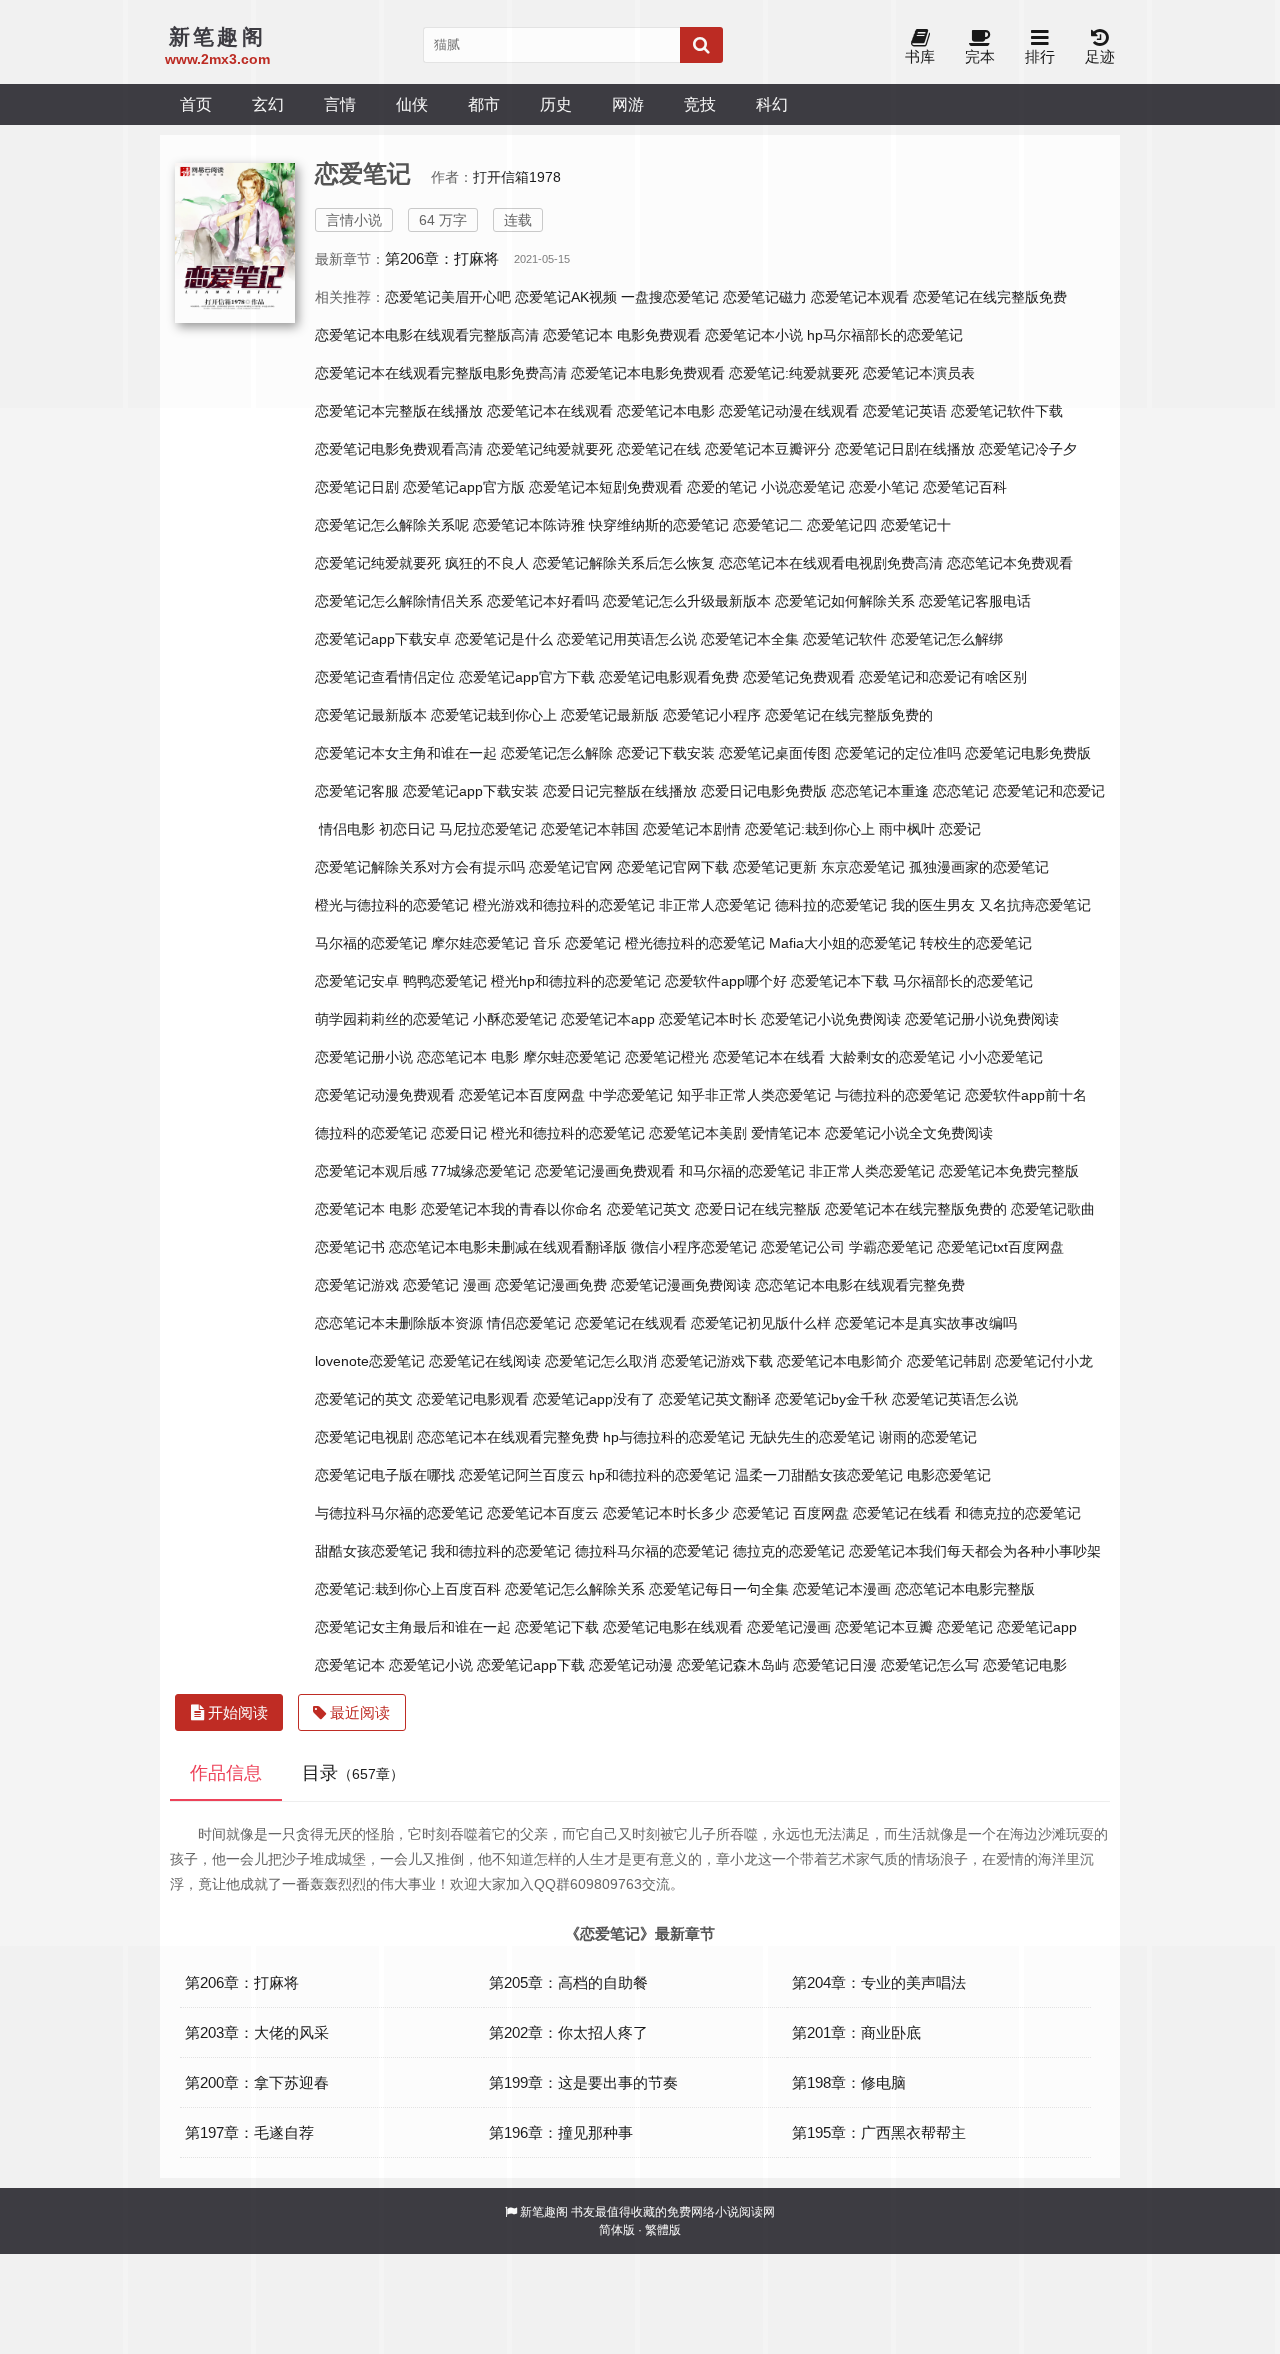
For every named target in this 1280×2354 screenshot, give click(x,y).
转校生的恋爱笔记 (976, 943)
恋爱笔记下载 (557, 1627)
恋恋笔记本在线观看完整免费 (508, 1437)
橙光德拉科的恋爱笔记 (695, 943)
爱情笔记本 (786, 1133)
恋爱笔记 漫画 (447, 1285)
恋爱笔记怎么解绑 (947, 639)
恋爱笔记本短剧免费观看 (606, 487)
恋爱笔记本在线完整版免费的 (916, 1209)
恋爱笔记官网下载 (673, 867)
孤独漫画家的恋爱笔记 (979, 867)
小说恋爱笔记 (803, 487)
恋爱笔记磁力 (765, 297)
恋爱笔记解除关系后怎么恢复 (624, 563)
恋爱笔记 (965, 1627)
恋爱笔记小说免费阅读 (831, 1019)
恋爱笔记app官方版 (464, 487)
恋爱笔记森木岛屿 (733, 1665)
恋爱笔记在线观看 (631, 1323)
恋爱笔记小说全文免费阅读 (909, 1133)
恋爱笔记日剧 (357, 487)
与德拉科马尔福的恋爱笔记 (399, 1513)
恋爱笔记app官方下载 (527, 677)
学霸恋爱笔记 (891, 1247)
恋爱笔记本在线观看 (550, 411)
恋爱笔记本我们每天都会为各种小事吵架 (975, 1551)
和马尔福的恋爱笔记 (742, 1171)
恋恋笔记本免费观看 (1010, 563)
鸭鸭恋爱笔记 (445, 981)
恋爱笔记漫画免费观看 (605, 1171)
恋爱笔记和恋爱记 (1049, 791)
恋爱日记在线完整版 (758, 1209)
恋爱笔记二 (768, 525)
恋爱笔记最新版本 (371, 715)
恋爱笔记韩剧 (949, 1361)
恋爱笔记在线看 (902, 1513)
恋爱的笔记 (722, 487)
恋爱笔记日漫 (835, 1665)
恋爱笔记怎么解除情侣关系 (399, 601)
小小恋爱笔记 (1001, 1057)
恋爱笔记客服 (357, 791)
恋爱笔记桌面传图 (775, 753)
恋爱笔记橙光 (667, 1057)
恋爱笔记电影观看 (473, 1399)
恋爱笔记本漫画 (842, 1589)
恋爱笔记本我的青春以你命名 (512, 1209)
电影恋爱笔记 (949, 1475)
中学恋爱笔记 (631, 1095)
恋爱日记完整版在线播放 (620, 791)
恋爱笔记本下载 (840, 981)
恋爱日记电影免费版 (764, 791)
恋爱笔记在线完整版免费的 (849, 715)
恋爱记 (960, 829)
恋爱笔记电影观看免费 (669, 677)
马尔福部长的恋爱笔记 (963, 981)
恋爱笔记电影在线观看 (673, 1627)
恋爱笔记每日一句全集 (719, 1589)
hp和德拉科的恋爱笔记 (660, 1475)
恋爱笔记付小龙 (1044, 1361)
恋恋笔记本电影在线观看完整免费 (860, 1285)
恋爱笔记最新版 (610, 715)
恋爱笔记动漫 (631, 1665)
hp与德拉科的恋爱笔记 (674, 1437)
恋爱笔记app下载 (531, 1665)
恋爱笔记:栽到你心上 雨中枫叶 (840, 829)
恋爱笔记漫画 (789, 1627)
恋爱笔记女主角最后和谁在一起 (413, 1627)
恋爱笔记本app (608, 1019)
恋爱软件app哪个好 (726, 981)
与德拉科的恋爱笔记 (898, 1095)
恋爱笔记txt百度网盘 (1000, 1247)
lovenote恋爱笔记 (370, 1361)
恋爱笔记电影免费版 (1028, 753)
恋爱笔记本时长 (708, 1019)
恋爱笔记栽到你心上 (494, 715)
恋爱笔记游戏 (357, 1285)
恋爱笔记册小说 (364, 1057)
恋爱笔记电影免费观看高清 (399, 449)
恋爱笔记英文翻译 (715, 1399)
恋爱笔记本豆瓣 (884, 1627)
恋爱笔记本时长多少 (666, 1513)
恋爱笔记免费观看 (799, 677)
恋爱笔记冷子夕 (1028, 449)
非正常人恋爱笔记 (715, 905)
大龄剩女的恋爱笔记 (892, 1057)
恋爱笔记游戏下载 (717, 1361)
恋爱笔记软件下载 (1007, 411)
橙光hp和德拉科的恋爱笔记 (576, 981)
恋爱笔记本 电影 (366, 1209)
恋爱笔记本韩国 (590, 829)
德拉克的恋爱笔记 (789, 1551)
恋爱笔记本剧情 (692, 829)
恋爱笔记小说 (431, 1665)
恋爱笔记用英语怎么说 (627, 639)
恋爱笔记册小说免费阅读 (982, 1019)
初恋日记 (407, 829)
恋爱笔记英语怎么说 (955, 1399)
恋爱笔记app (1037, 1627)
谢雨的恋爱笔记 (928, 1437)
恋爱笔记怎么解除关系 (575, 1589)
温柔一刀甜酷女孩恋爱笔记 (819, 1475)
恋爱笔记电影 (1025, 1665)
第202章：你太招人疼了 (568, 2032)
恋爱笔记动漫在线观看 (789, 411)
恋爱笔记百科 (965, 487)
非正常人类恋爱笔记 (872, 1171)
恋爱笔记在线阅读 (485, 1361)
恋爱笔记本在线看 (769, 1057)
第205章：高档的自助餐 (568, 1982)
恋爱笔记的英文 (364, 1399)
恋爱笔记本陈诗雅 (529, 525)
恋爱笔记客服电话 (975, 601)
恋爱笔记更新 (775, 867)
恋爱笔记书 (350, 1247)
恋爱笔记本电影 (666, 411)
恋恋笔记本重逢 (880, 791)
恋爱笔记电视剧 (364, 1437)
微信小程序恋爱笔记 (694, 1247)
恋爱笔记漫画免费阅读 (681, 1285)
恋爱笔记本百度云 (543, 1513)
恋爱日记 (459, 1133)
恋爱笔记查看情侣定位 (385, 677)
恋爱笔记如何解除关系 (845, 601)
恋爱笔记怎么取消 (601, 1361)
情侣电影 (347, 829)
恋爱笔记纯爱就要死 (550, 449)
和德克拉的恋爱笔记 (1018, 1513)
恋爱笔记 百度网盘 (791, 1513)
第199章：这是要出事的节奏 (583, 2082)
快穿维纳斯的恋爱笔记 (659, 525)
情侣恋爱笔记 (529, 1323)
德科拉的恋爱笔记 (831, 905)
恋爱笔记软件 (845, 639)
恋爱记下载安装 (666, 753)
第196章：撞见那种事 (561, 2132)
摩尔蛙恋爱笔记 (572, 1057)
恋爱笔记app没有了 (594, 1399)
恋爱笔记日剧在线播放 (905, 449)
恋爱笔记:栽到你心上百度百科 (408, 1589)
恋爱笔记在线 (659, 449)
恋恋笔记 (961, 791)
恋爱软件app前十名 (1026, 1095)
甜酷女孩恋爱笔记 (371, 1551)
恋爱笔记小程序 (712, 715)
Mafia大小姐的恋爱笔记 (842, 943)
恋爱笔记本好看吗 (543, 601)
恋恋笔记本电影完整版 (965, 1589)
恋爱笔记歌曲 (1053, 1209)
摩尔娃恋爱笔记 (480, 943)
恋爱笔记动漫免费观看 (385, 1095)
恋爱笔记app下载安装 (471, 791)
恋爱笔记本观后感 (371, 1171)
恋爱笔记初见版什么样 (761, 1323)
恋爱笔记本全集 (750, 639)
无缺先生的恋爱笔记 (812, 1437)
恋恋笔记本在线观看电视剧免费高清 (831, 563)
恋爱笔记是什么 (504, 639)
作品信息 (226, 1773)
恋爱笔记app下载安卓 (383, 639)
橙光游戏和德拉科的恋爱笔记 (564, 905)
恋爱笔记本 (350, 1665)
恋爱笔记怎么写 (930, 1665)
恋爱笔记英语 (905, 411)
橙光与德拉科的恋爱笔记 (392, 905)
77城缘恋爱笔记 (481, 1171)
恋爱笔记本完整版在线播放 (399, 411)
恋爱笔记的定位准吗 (898, 753)
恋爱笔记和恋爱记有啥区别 (943, 677)
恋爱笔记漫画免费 (551, 1285)
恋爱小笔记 (884, 487)
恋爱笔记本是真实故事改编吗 (926, 1323)
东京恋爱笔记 (863, 867)
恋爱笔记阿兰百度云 (522, 1475)
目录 (353, 1773)
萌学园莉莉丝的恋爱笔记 (392, 1019)
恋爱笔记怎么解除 (557, 753)
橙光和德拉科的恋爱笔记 (568, 1133)
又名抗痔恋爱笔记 (1035, 905)
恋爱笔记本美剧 (698, 1133)
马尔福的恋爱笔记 (371, 943)
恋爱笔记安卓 (357, 981)
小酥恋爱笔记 (515, 1019)
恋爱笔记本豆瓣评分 (768, 449)
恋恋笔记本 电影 (468, 1057)
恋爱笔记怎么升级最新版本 (687, 601)
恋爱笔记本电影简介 (840, 1361)
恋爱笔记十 (916, 525)
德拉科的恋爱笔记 (371, 1133)
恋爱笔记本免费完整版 (1009, 1171)
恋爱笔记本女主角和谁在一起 (406, 753)
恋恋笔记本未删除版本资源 (399, 1323)
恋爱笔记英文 (649, 1209)
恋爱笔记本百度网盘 (522, 1095)
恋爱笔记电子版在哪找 (385, 1475)
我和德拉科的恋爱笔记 (501, 1551)
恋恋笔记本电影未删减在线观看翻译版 (508, 1247)
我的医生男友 (933, 905)
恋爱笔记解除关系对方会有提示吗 (420, 867)
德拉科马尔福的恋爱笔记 (652, 1551)
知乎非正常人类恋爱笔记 (754, 1095)
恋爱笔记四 (842, 525)
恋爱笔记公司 (803, 1247)
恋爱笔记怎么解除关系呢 (392, 525)
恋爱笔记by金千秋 (831, 1399)
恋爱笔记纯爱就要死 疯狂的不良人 (422, 563)
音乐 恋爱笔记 (577, 943)
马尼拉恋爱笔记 (488, 829)
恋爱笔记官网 (571, 867)
